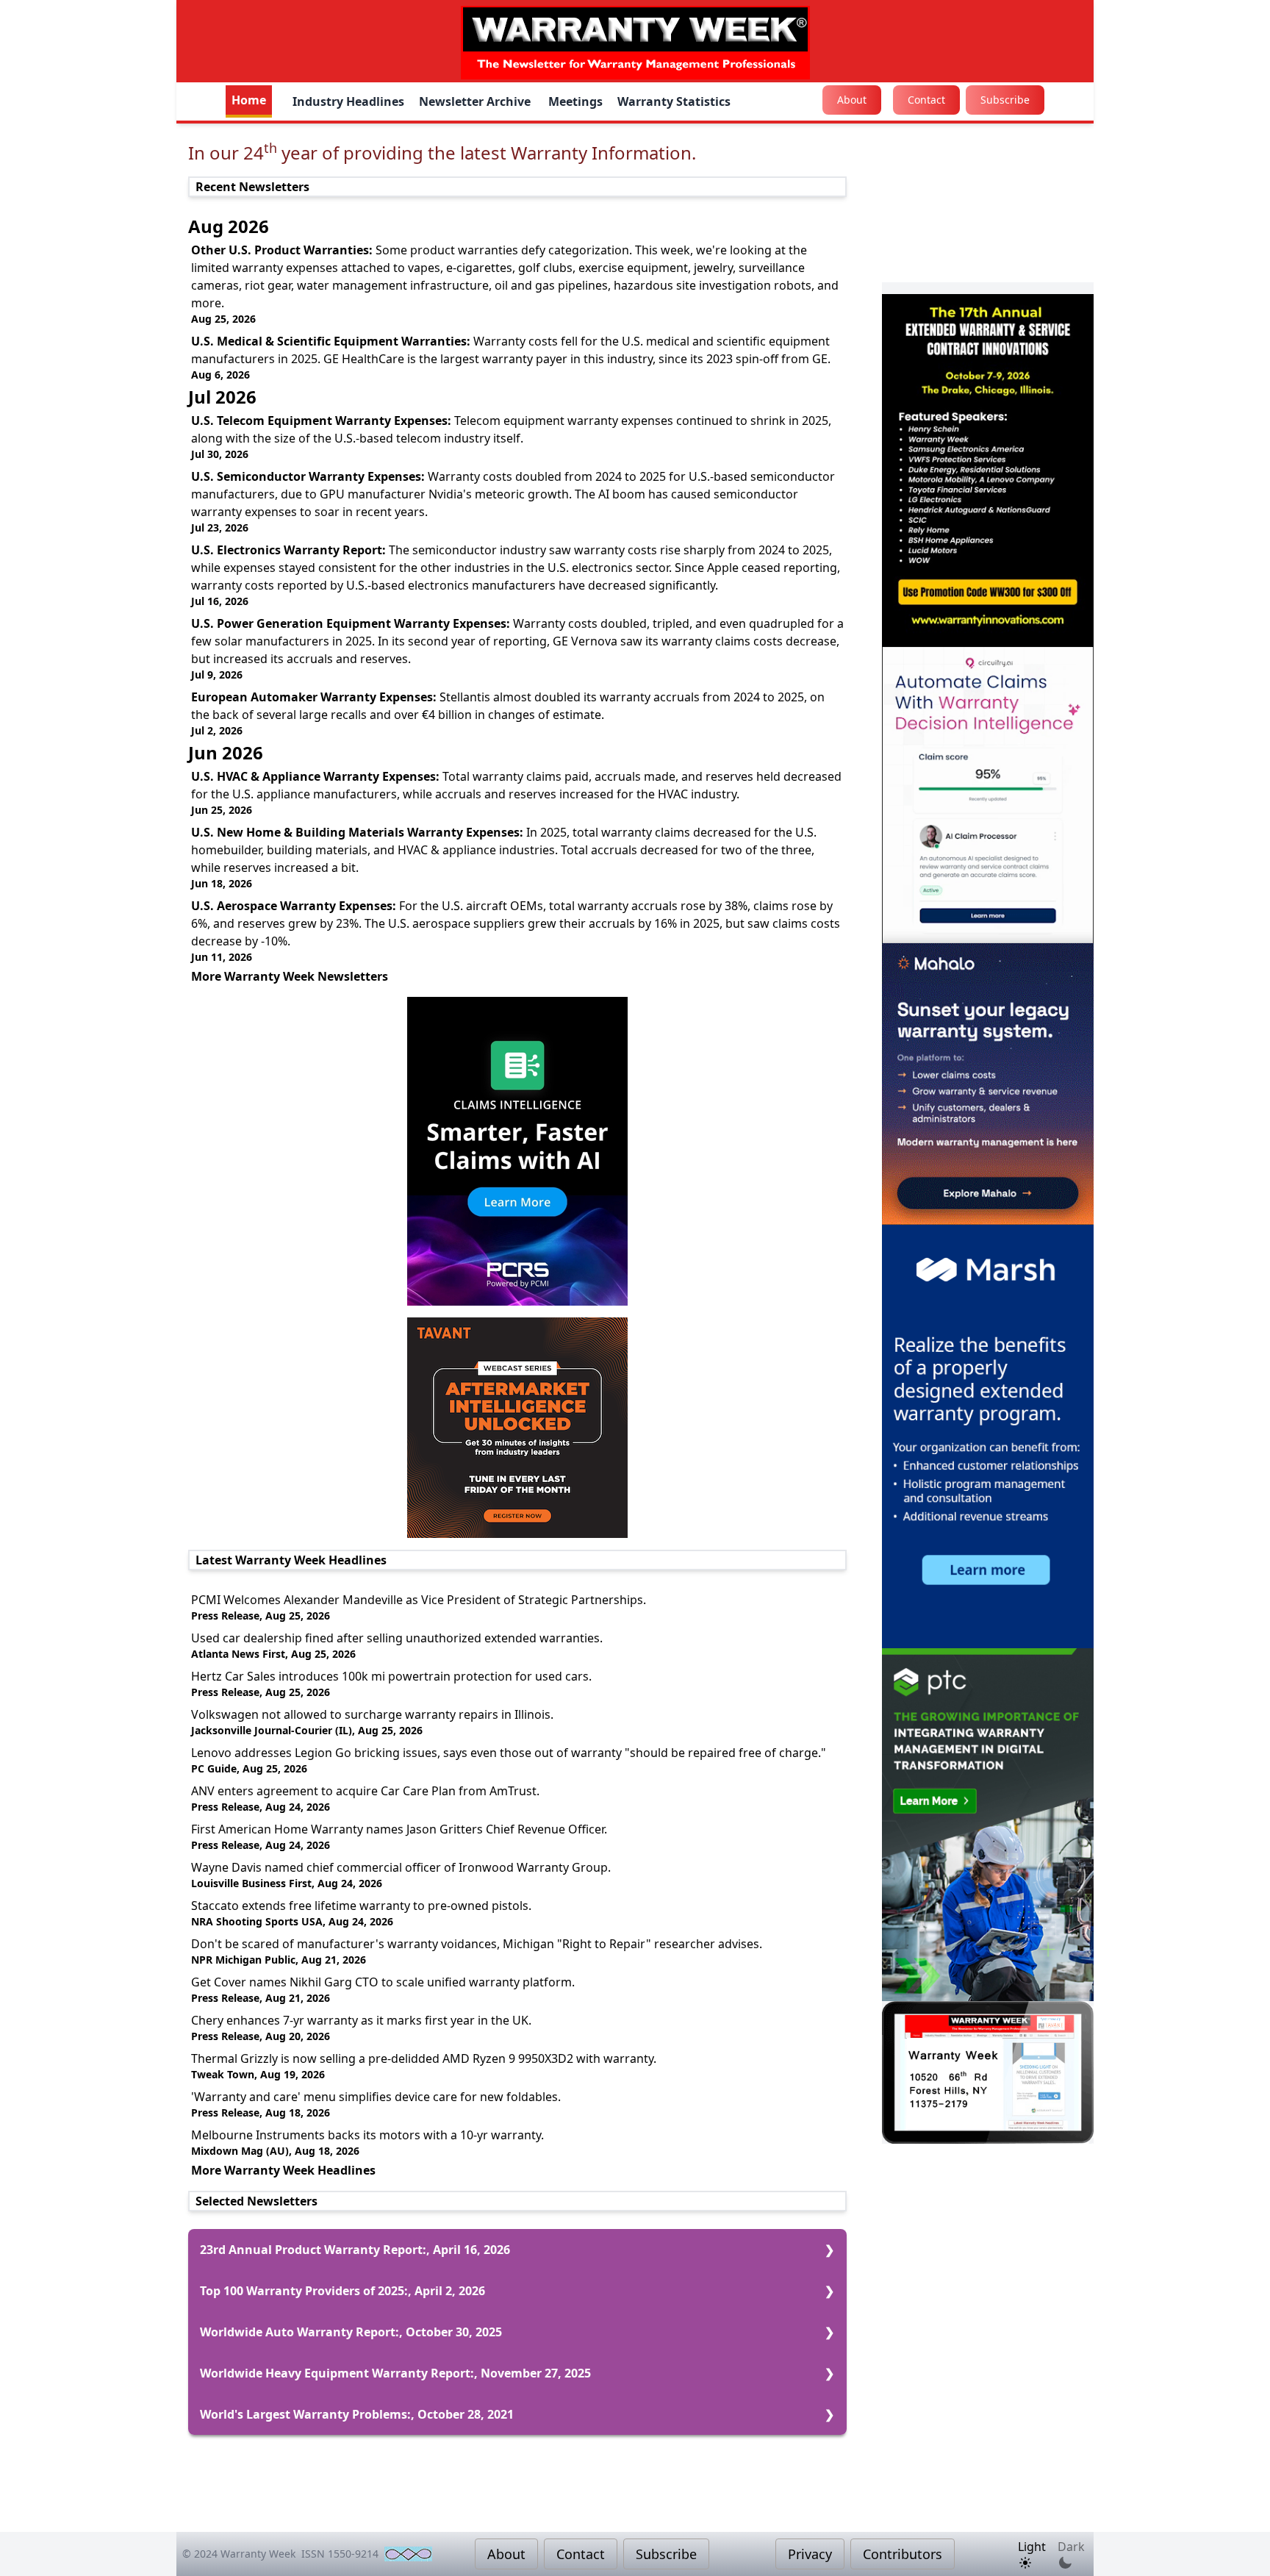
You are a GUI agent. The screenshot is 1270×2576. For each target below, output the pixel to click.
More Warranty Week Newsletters (290, 976)
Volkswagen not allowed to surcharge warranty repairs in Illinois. (372, 1714)
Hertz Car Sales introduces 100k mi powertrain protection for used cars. (391, 1676)
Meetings (575, 101)
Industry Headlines (348, 101)
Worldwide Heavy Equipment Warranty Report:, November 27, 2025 (395, 2373)
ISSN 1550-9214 (340, 2554)
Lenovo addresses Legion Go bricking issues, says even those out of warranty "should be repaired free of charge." (509, 1753)
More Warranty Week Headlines (283, 2170)
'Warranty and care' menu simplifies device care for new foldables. (376, 2097)
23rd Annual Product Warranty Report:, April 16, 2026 (355, 2250)
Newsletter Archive (476, 101)
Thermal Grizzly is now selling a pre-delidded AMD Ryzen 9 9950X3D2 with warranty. (424, 2058)
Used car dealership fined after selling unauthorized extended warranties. (397, 1638)
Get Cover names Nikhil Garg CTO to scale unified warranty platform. (383, 1982)
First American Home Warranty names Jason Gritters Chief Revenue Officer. (399, 1829)
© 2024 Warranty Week (239, 2554)
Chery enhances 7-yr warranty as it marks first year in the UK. (361, 2020)
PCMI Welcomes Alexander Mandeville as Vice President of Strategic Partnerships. (419, 1600)
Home (249, 100)
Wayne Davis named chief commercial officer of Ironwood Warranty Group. (401, 1867)
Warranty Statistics (674, 101)
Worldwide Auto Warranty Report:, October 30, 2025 (351, 2332)
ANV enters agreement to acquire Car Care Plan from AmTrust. (365, 1791)
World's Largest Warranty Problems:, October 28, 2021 (357, 2414)
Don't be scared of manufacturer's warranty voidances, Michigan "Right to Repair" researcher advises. (477, 1944)
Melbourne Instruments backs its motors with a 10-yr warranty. (367, 2135)
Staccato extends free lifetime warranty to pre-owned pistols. (361, 1906)
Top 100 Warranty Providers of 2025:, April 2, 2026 (342, 2291)
